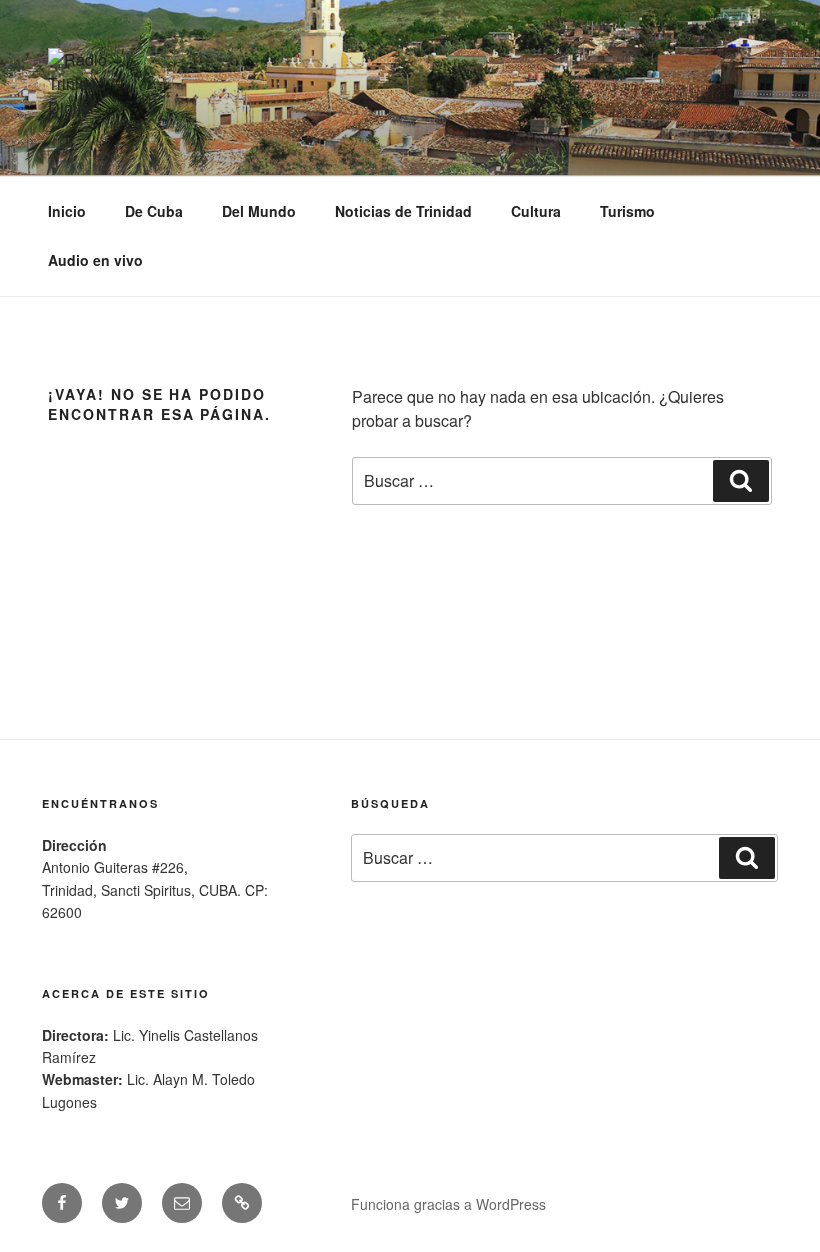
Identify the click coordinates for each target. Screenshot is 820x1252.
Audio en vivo (95, 260)
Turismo (627, 211)
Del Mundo (259, 211)
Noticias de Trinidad (403, 211)
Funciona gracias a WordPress (448, 1204)
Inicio (67, 211)
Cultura (536, 211)
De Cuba (154, 211)
